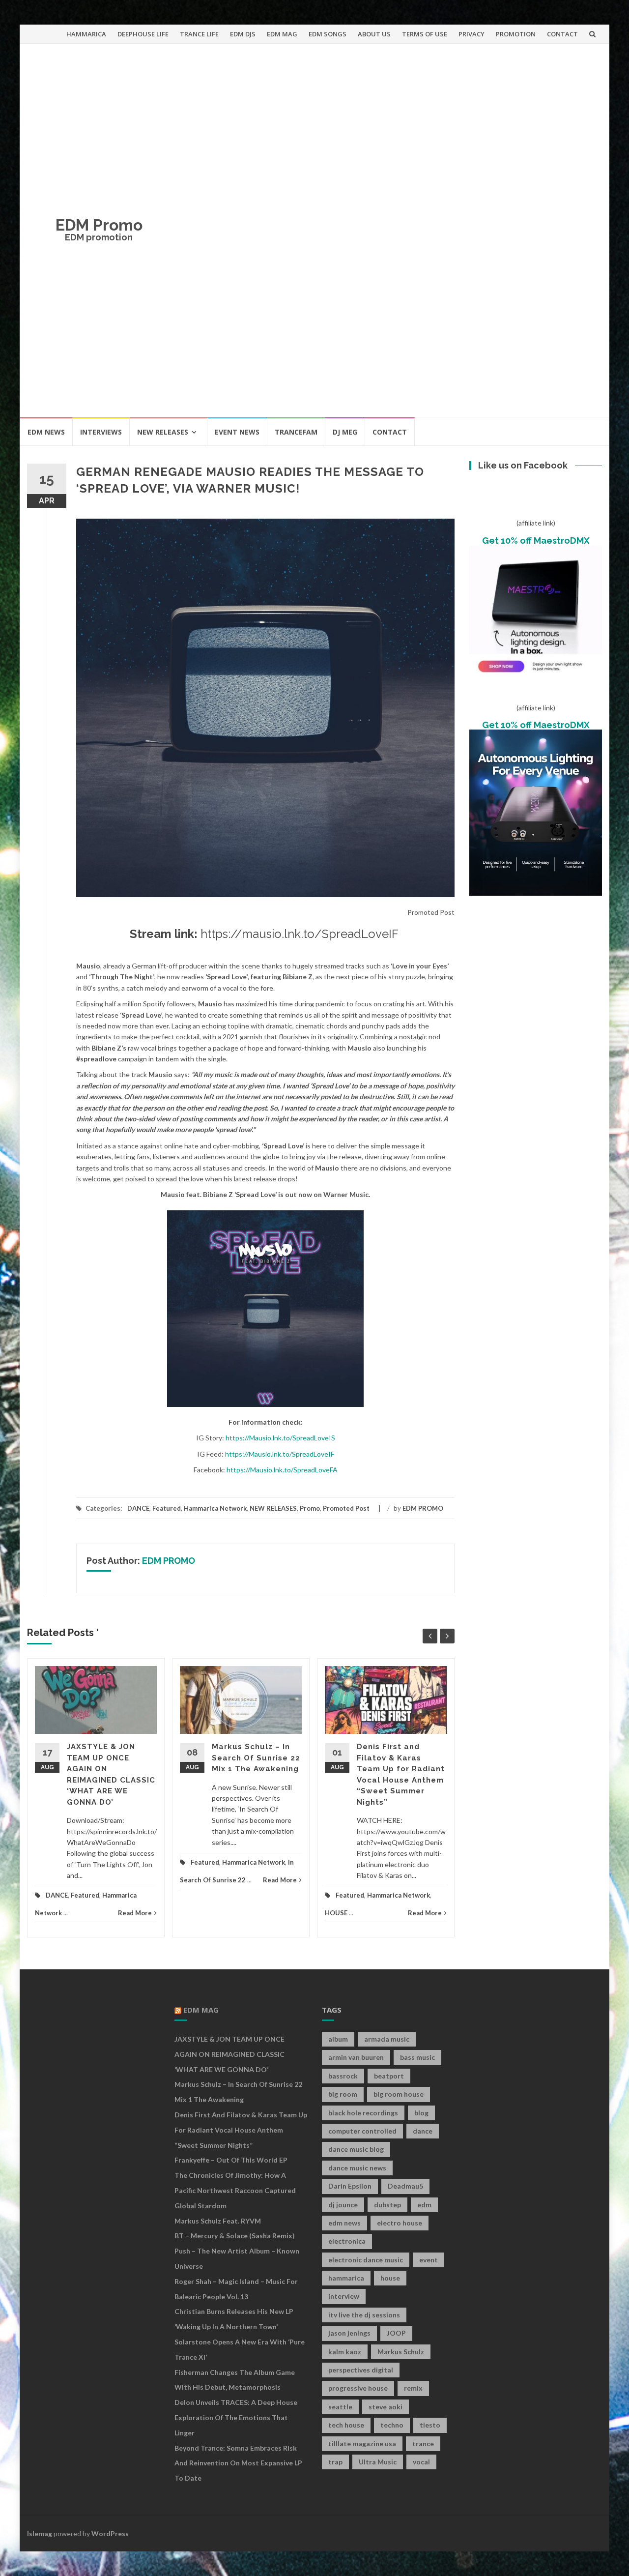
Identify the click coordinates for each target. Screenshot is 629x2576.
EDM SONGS (328, 34)
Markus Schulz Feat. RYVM (218, 2221)
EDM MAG (282, 34)
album (338, 2039)
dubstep (387, 2205)
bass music (417, 2057)
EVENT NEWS (237, 432)
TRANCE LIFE (199, 34)
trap (335, 2462)
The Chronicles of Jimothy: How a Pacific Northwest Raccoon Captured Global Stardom (235, 2190)
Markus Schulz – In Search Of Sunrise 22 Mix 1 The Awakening (256, 1758)
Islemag (40, 2533)
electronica (347, 2241)
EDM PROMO (423, 1508)
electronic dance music (366, 2260)
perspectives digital (361, 2370)
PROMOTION (516, 34)
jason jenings (349, 2333)
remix (413, 2388)
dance (423, 2131)
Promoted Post (346, 1508)
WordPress (110, 2533)
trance (423, 2444)
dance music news (357, 2168)
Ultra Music (378, 2462)
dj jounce (343, 2205)
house (390, 2278)
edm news (344, 2223)
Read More (135, 1913)
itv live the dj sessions (364, 2315)
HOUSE (336, 1913)
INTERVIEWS (101, 432)
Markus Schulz (401, 2352)
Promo (310, 1508)
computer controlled (362, 2131)
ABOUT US (374, 34)
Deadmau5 (405, 2186)
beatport (389, 2076)
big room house (399, 2094)
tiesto (430, 2425)
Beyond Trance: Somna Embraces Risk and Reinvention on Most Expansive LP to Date (238, 2463)
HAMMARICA (86, 34)
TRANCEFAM (296, 432)
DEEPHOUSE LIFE (143, 34)
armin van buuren (356, 2057)
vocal (421, 2462)
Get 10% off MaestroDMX (536, 541)
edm (424, 2205)
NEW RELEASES (163, 432)
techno (392, 2425)
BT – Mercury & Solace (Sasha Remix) (235, 2236)
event (429, 2260)
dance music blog (356, 2149)
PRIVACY (472, 34)
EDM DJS (243, 34)
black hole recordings (363, 2113)
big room (343, 2094)
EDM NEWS (46, 432)
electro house (400, 2223)
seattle (340, 2407)
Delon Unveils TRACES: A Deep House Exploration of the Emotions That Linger (236, 2417)
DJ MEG (345, 432)
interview (344, 2296)
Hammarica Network (215, 1508)
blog (421, 2113)
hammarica (346, 2278)
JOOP (396, 2333)
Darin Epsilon (350, 2186)
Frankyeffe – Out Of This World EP (231, 2160)
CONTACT (562, 34)
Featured (167, 1508)
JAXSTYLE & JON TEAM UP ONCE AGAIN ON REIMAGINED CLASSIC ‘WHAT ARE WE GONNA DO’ (229, 2054)
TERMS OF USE (425, 34)
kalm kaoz (345, 2352)
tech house (346, 2425)
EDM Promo (99, 225)
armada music (387, 2039)
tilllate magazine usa (362, 2444)
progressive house (358, 2388)
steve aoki (386, 2407)
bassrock (343, 2076)
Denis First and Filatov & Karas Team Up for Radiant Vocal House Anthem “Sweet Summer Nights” (241, 2130)
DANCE (138, 1508)
